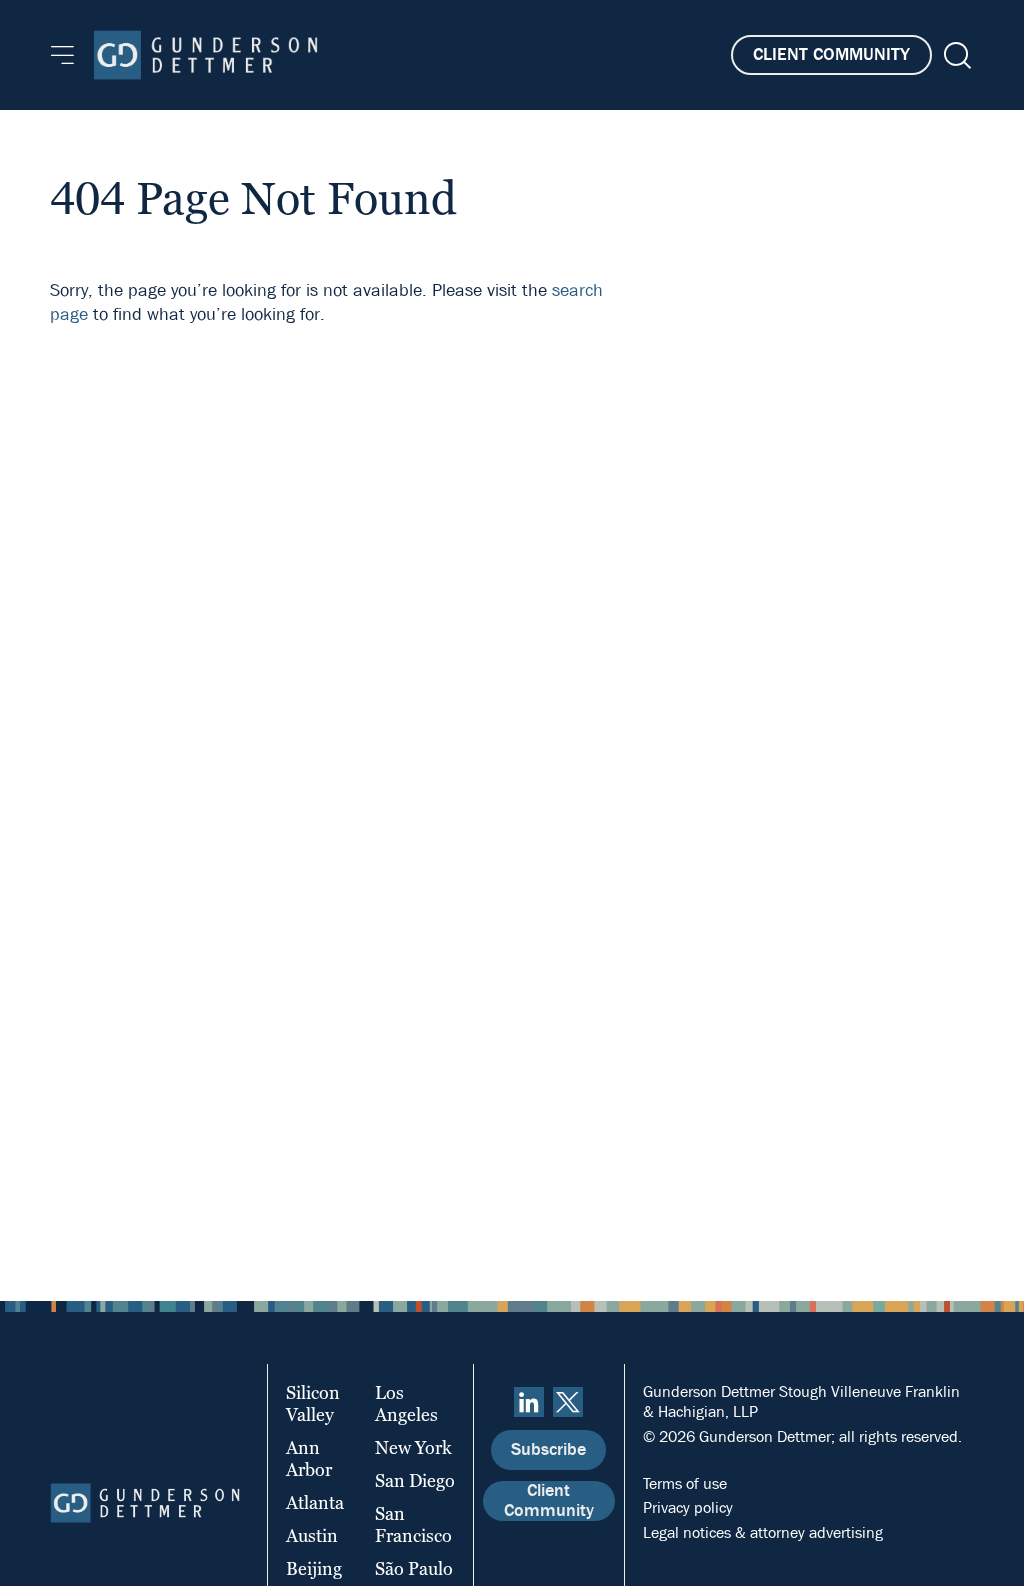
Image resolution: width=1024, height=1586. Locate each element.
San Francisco (413, 1524)
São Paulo (414, 1568)
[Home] (205, 55)
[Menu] (62, 55)
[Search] (955, 55)
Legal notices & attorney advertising (763, 1532)
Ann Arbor (309, 1458)
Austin (312, 1535)
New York (413, 1447)
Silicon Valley (313, 1403)
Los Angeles (406, 1403)
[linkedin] (529, 1402)
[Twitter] (568, 1402)
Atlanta (315, 1502)
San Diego (415, 1480)
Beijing (314, 1568)
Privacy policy (688, 1507)
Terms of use (685, 1483)
